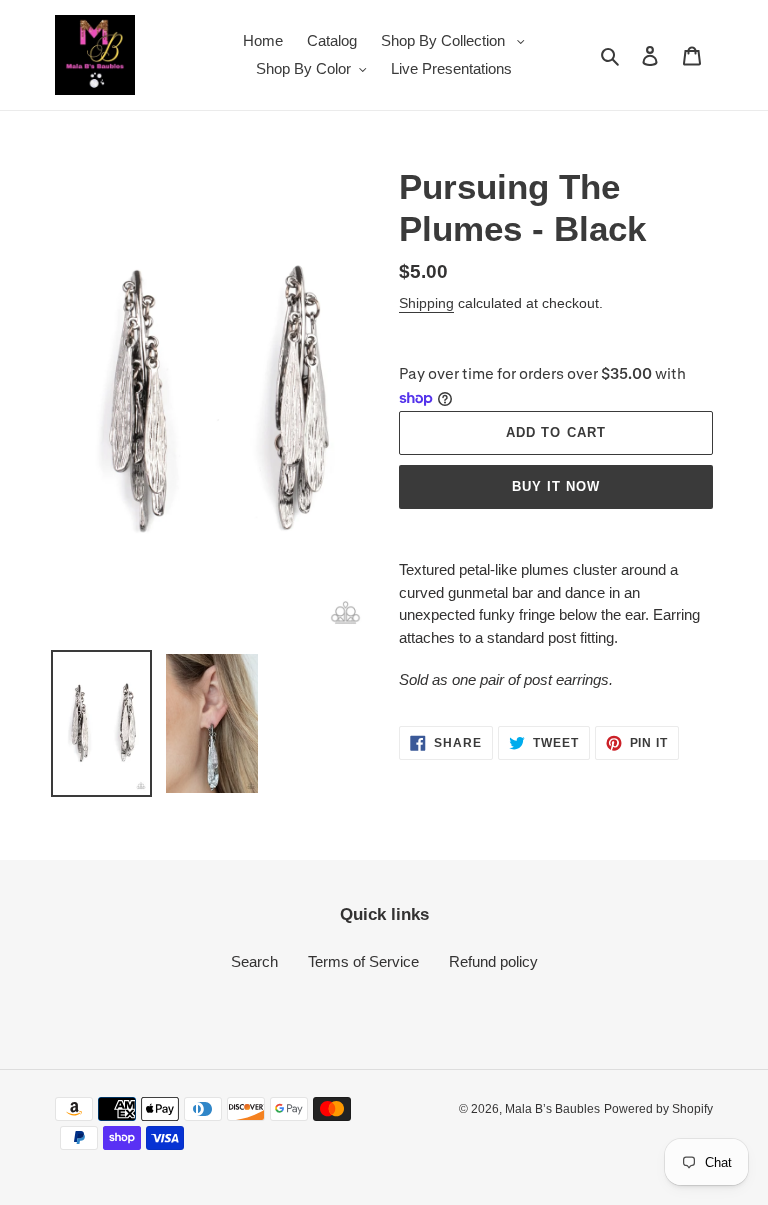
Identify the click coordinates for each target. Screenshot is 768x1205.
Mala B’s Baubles (552, 1109)
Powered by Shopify (658, 1109)
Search (254, 961)
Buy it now (556, 486)
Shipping (426, 303)
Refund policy (493, 961)
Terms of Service (363, 961)
